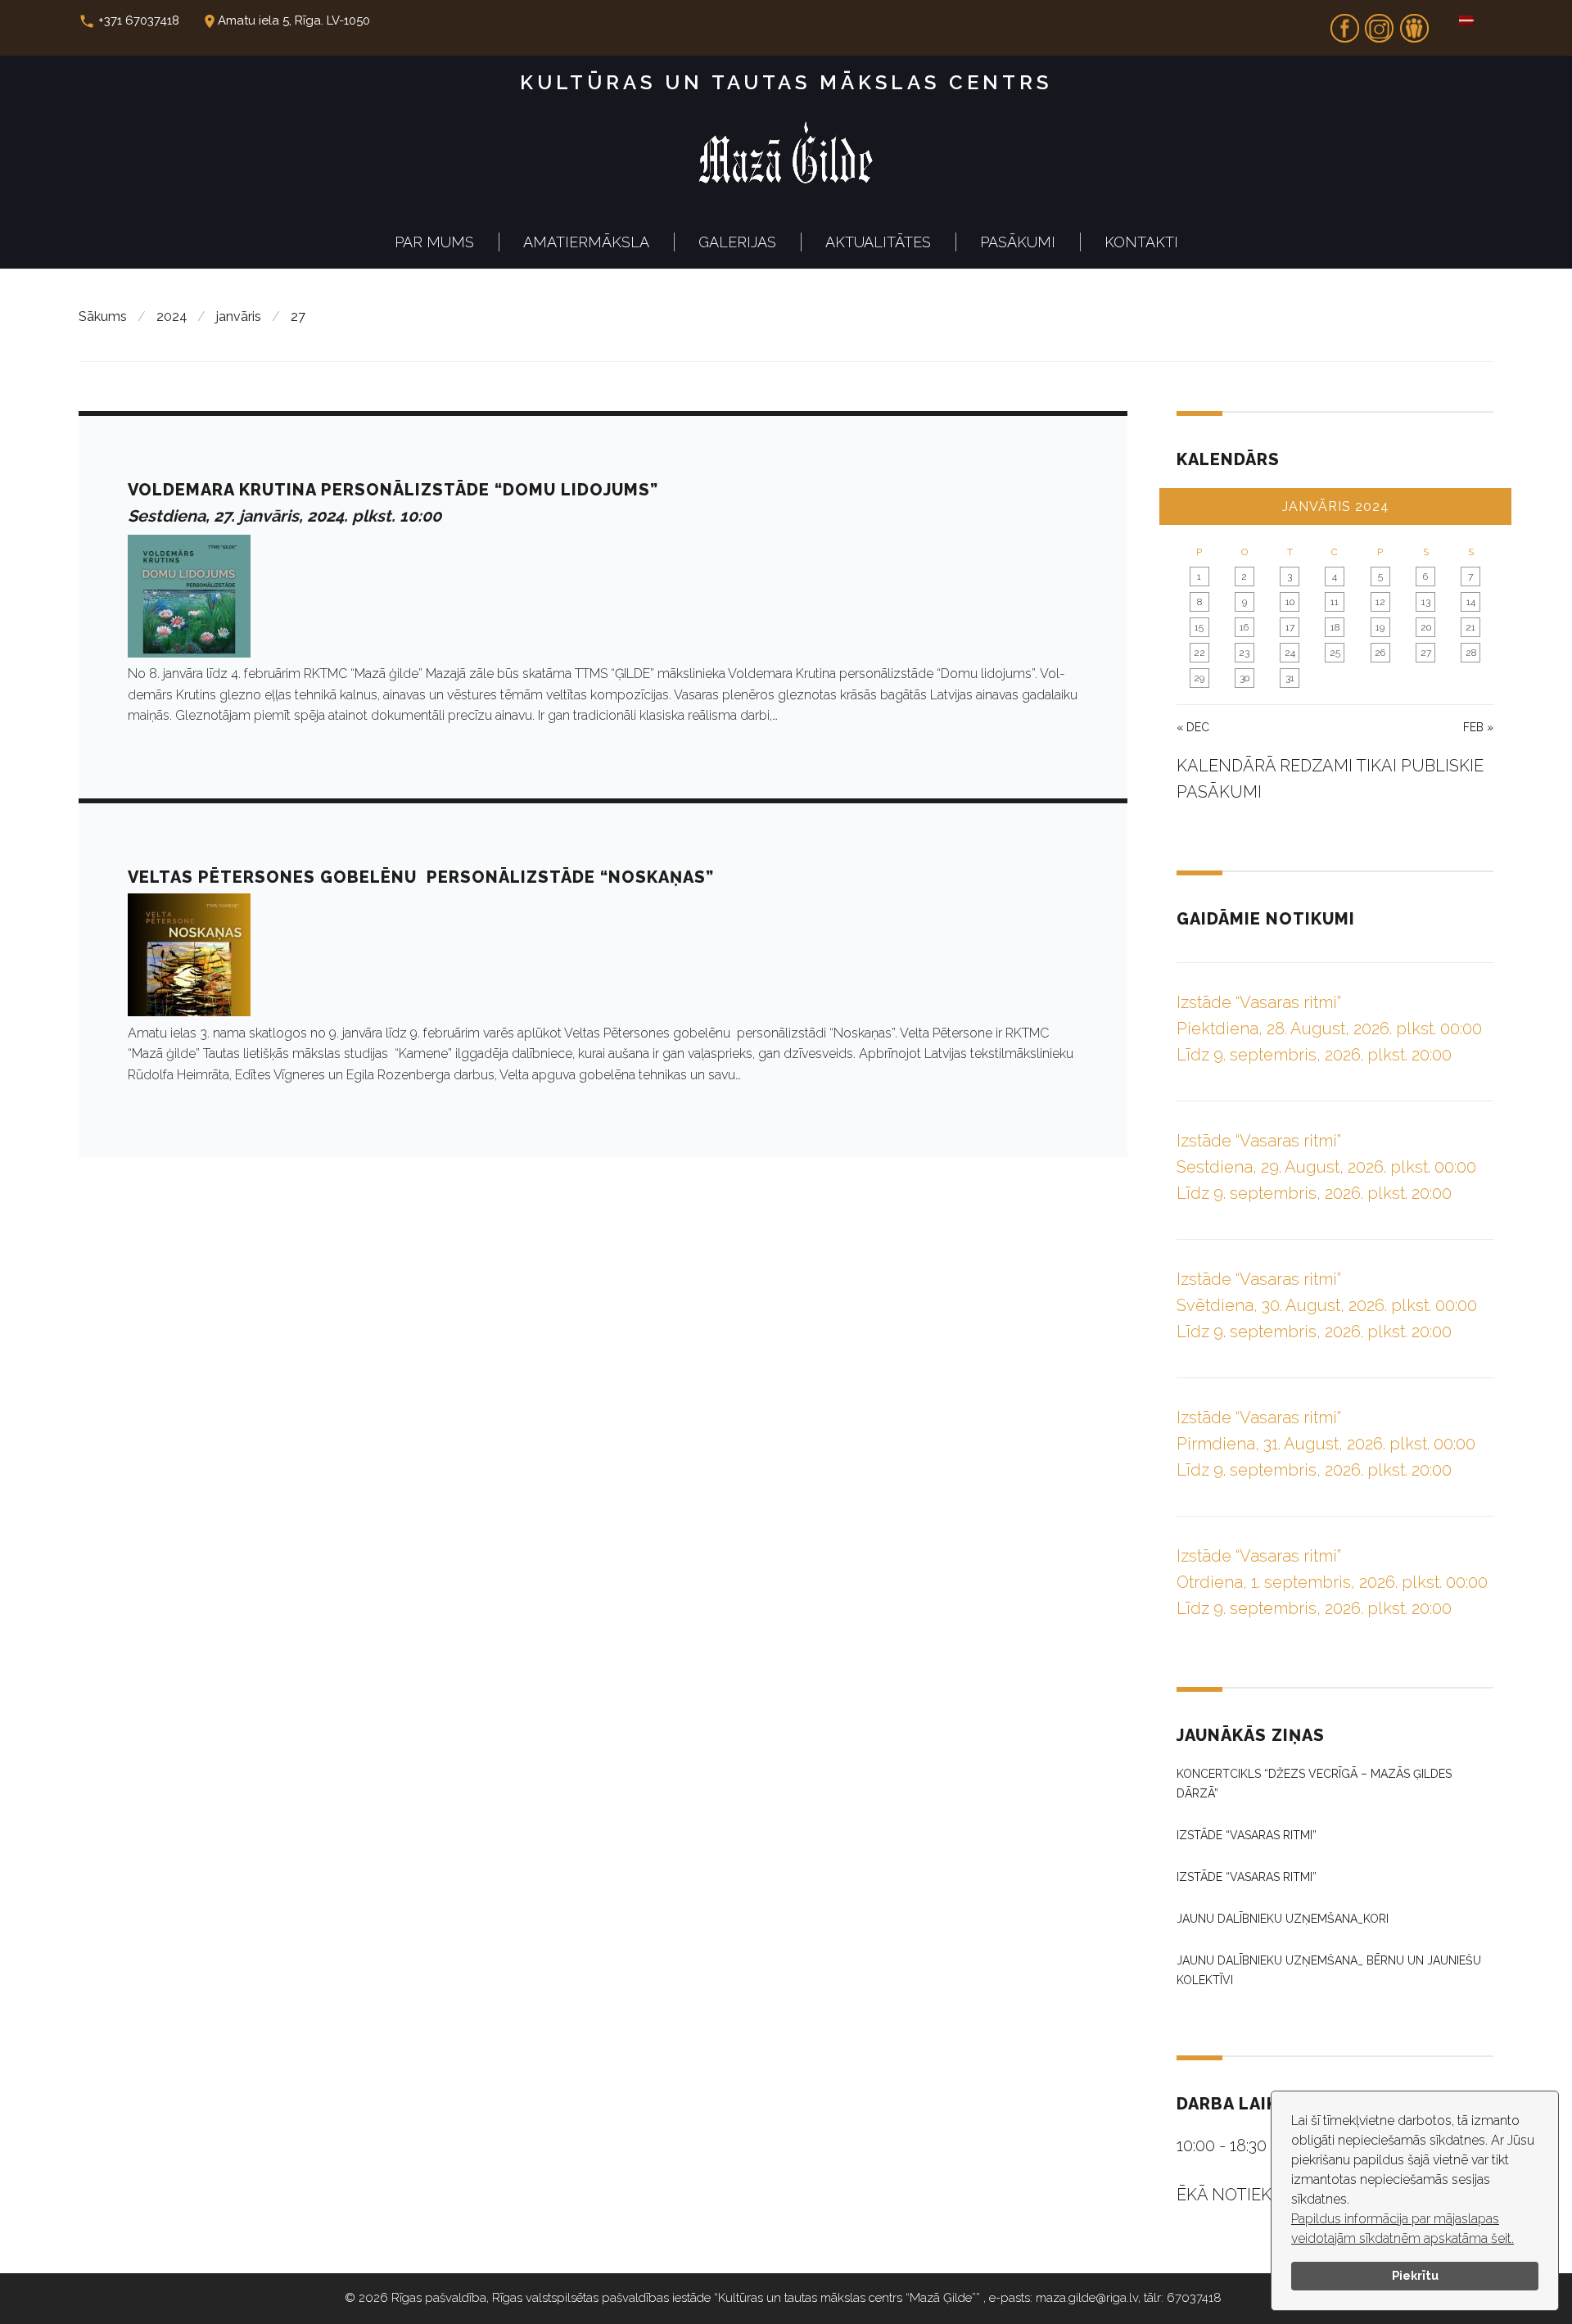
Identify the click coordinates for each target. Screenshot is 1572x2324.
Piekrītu (1415, 2275)
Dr (1414, 23)
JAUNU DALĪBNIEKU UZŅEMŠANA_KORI (1283, 1919)
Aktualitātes (878, 242)
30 (1244, 678)
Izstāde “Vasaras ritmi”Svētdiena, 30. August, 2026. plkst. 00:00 (1327, 1305)
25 (1335, 653)
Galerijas (737, 242)
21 (1470, 627)
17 (1290, 627)
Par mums (434, 242)
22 (1199, 653)
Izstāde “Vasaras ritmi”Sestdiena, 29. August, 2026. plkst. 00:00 (1326, 1167)
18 (1335, 627)
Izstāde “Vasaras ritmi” (1247, 1835)
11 (1335, 602)
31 (1290, 678)
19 (1380, 627)
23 (1244, 653)
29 (1199, 678)
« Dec (1193, 727)
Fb (1344, 23)
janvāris (239, 316)
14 (1471, 602)
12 (1380, 602)
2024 (172, 316)
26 (1380, 653)
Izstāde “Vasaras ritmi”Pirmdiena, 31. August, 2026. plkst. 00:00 (1326, 1444)
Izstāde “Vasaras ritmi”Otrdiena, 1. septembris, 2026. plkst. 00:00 (1332, 1582)
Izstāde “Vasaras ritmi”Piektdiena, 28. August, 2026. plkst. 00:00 (1329, 1029)
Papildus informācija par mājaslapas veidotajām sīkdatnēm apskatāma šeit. (1403, 2229)
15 (1199, 627)
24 (1290, 653)
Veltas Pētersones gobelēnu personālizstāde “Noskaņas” (421, 877)
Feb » (1478, 727)
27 (1426, 653)
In (1380, 23)
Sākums (103, 316)
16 (1244, 627)
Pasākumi (1018, 242)
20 (1426, 627)
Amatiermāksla (586, 242)
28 (1471, 653)
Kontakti (1141, 242)
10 (1290, 602)
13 (1426, 602)
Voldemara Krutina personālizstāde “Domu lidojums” (393, 490)
